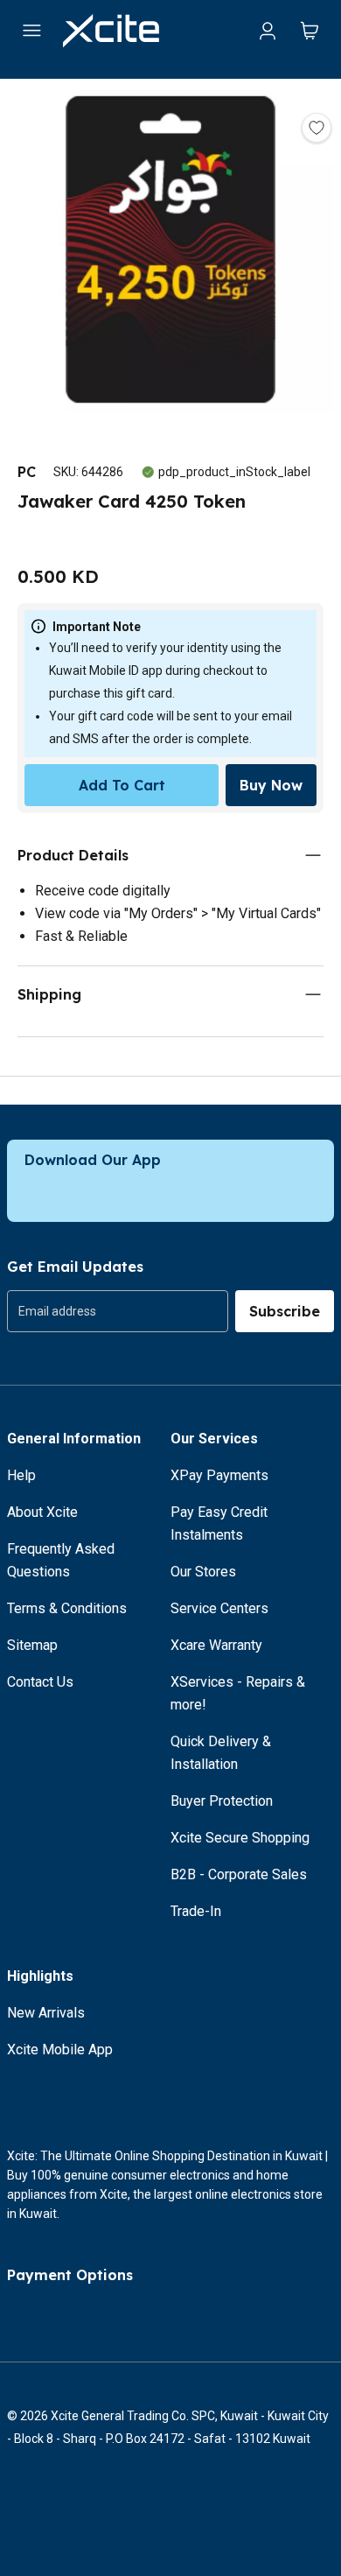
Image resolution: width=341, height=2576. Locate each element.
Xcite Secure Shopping (240, 1838)
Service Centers (219, 1608)
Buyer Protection (222, 1801)
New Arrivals (46, 2013)
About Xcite (42, 1512)
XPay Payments (219, 1475)
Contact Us (40, 1682)
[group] (118, 1311)
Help (21, 1475)
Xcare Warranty (216, 1645)
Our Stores (203, 1572)
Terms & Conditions (67, 1608)
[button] (170, 253)
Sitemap (32, 1645)
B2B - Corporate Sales (239, 1874)
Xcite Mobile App (60, 2050)
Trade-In (196, 1911)
